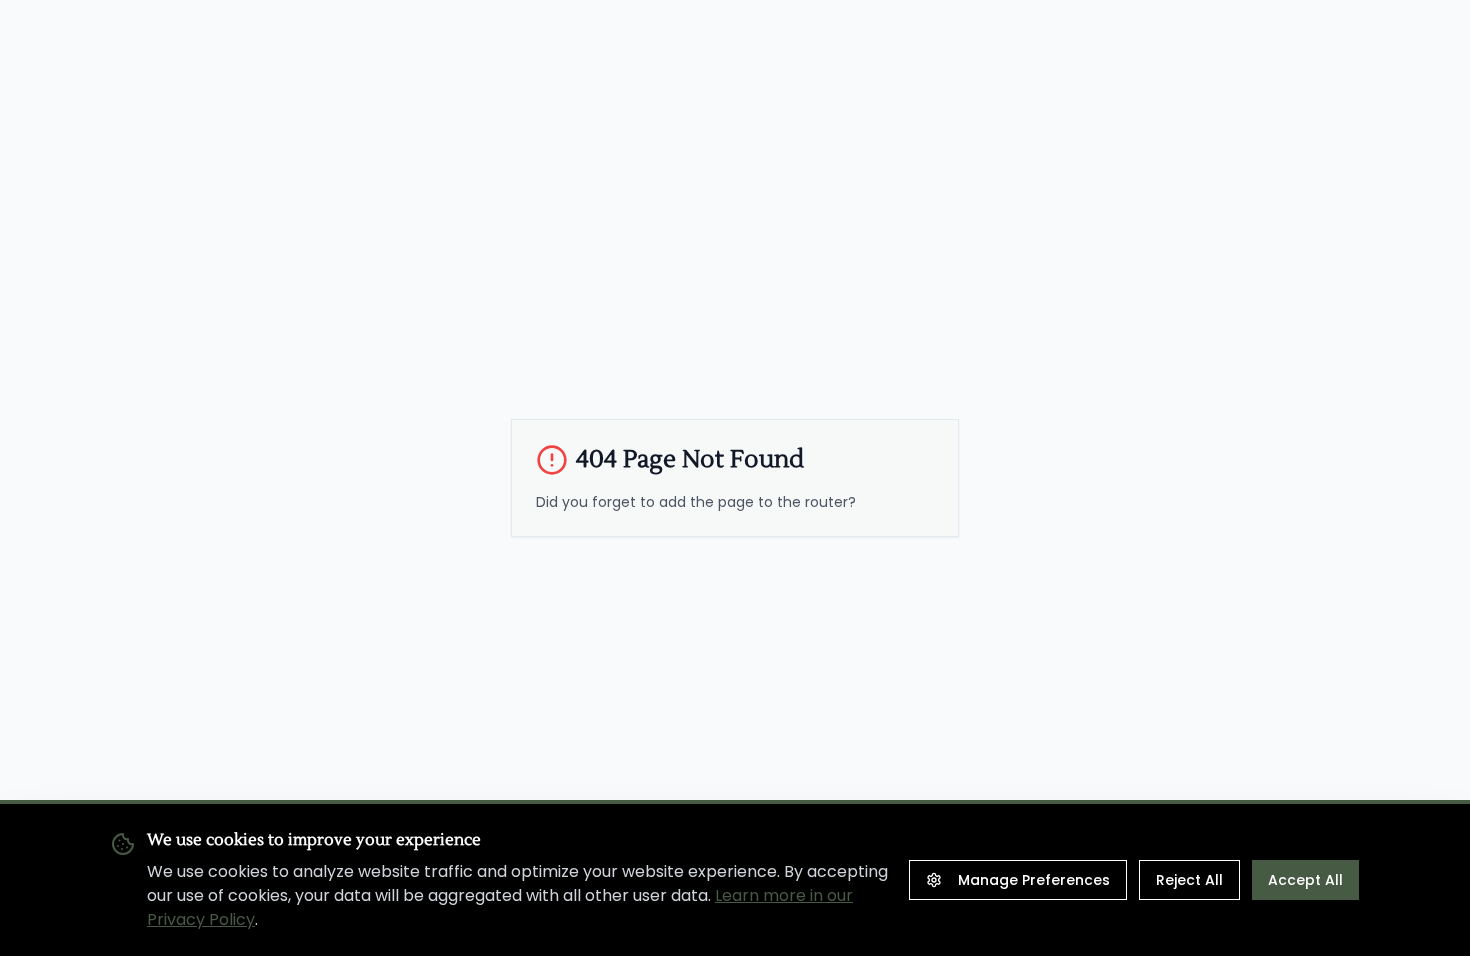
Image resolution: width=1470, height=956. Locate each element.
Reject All (1189, 880)
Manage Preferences (1034, 880)
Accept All (1305, 880)
